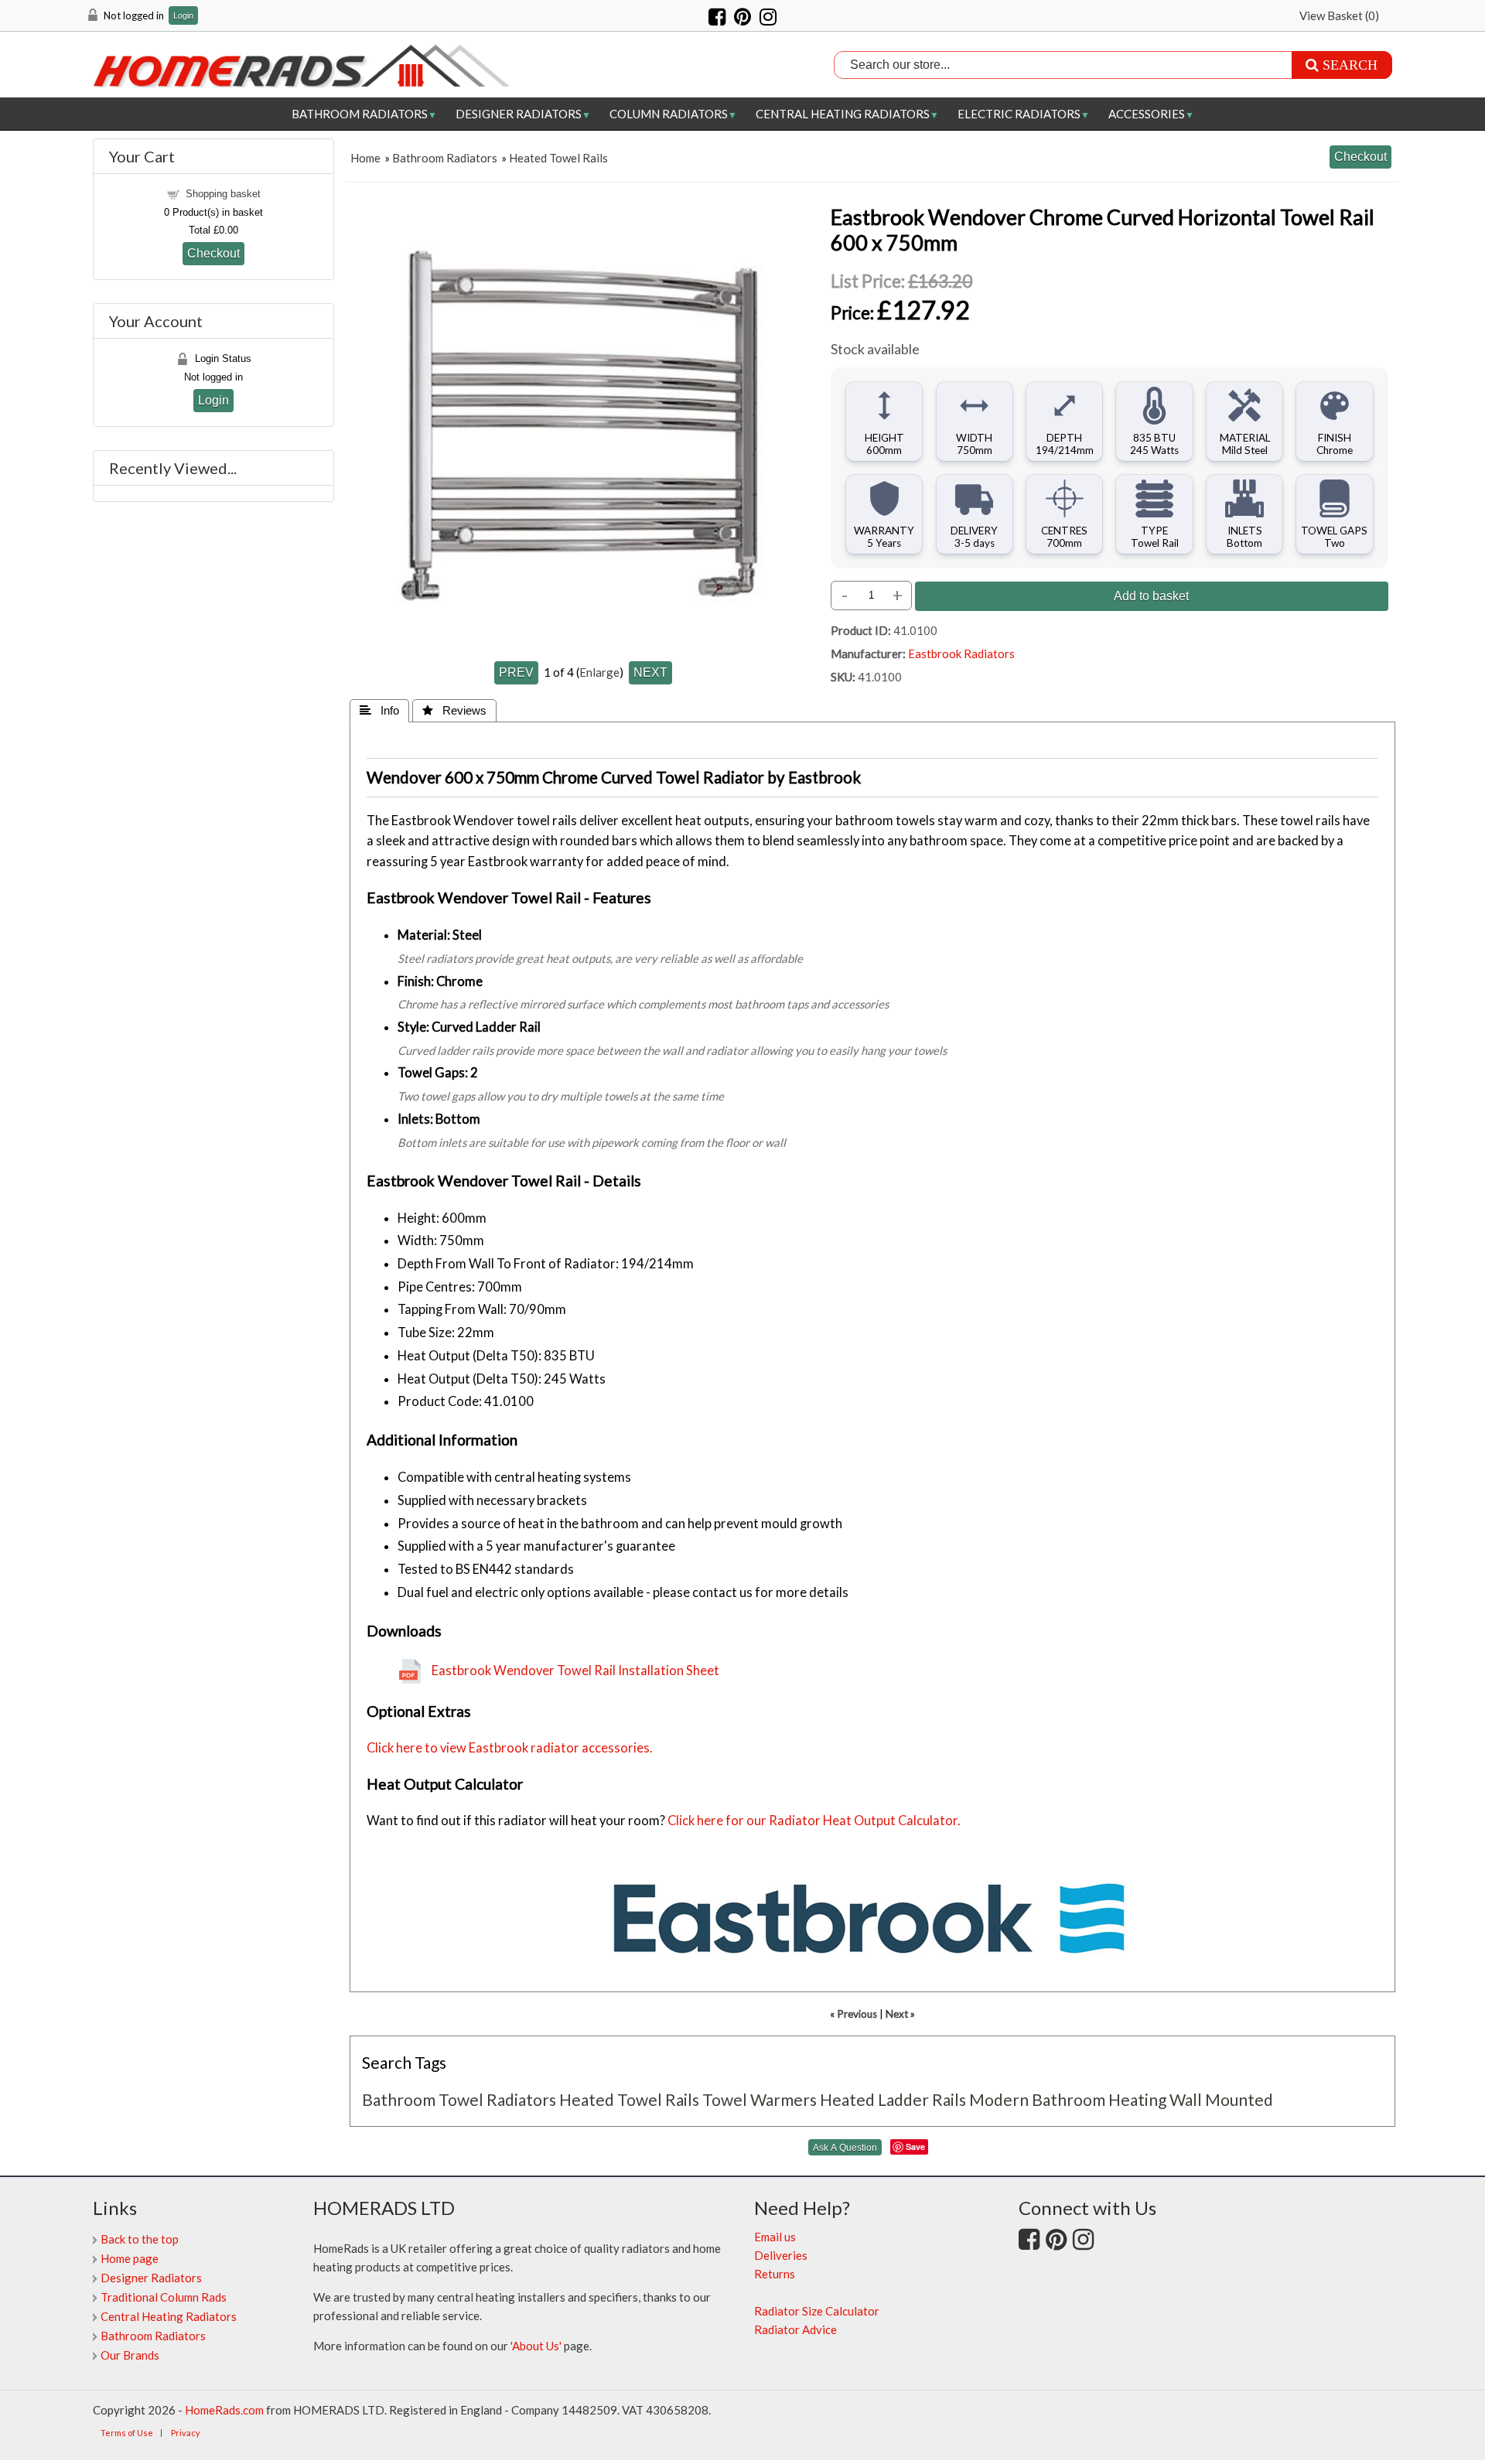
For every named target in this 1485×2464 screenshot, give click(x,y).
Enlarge (599, 672)
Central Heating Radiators (843, 114)
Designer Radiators (519, 114)
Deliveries (781, 2255)
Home (365, 158)
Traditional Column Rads (164, 2297)
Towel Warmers (760, 2099)
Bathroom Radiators (360, 114)
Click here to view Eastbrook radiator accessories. (510, 1748)
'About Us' (536, 2346)
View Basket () (1339, 15)
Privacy (186, 2433)
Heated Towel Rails (558, 158)
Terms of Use (127, 2433)
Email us (775, 2237)
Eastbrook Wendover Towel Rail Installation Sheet (575, 1671)
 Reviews (454, 710)
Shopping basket (223, 194)
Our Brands (130, 2355)
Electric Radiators (1019, 114)
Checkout (213, 253)
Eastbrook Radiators (961, 654)
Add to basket (1151, 596)
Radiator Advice (795, 2329)
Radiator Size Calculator (817, 2311)
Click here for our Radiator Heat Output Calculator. (814, 1821)
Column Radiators (669, 114)
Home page (130, 2258)
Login (183, 16)
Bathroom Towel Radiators (459, 2099)
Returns (775, 2274)
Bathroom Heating (1099, 2099)
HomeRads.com (224, 2410)
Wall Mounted (1221, 2099)
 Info (379, 710)
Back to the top (140, 2239)
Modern (999, 2099)
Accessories (1147, 114)
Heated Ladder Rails (893, 2099)
